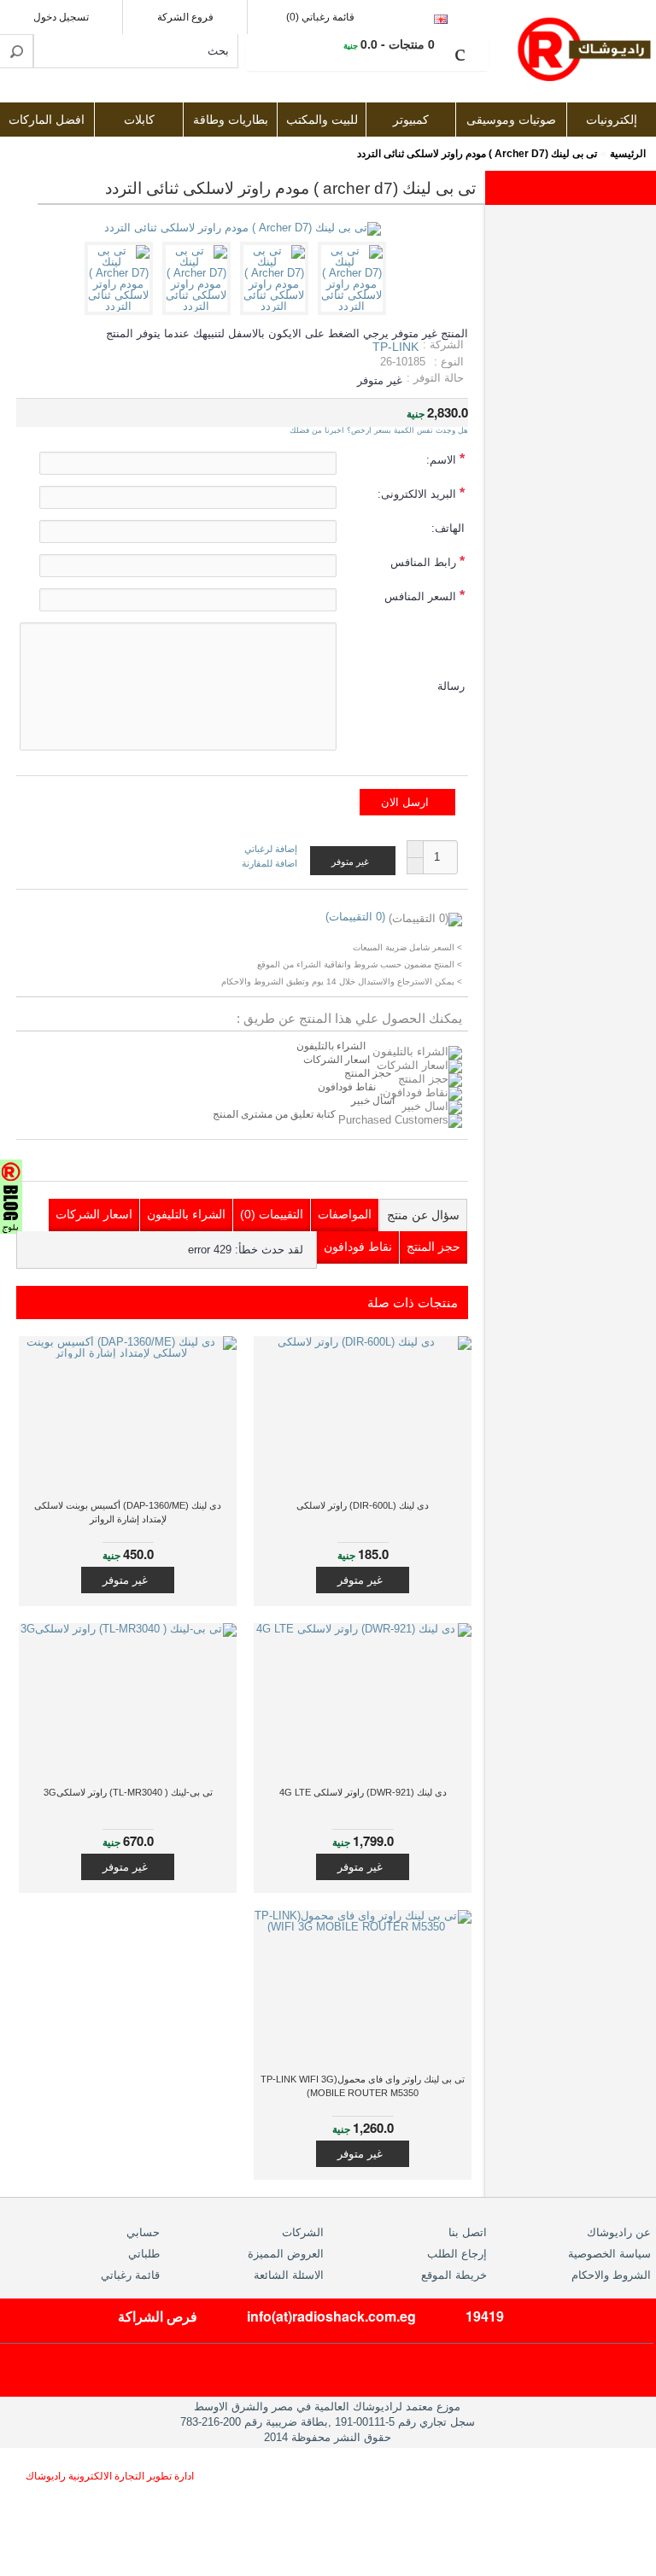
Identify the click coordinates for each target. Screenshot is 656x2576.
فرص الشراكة (158, 2316)
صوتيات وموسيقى (511, 120)
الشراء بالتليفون (331, 1046)
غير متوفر (360, 1580)
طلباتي (144, 2254)
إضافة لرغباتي (271, 849)
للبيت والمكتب (322, 120)
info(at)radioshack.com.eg (331, 2316)
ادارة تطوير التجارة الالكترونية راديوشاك (110, 2476)
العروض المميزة (286, 2254)
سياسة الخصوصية (609, 2254)
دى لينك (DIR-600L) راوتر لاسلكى (363, 1505)
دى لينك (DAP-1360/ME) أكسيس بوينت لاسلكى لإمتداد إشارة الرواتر (128, 1512)
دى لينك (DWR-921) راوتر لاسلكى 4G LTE (363, 1792)
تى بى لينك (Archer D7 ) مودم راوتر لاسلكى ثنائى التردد (477, 154)
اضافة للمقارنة (269, 863)
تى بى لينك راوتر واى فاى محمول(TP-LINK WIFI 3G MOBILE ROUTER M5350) (363, 2086)
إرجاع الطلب (457, 2254)
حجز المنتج (368, 1073)
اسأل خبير (373, 1101)
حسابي (143, 2232)
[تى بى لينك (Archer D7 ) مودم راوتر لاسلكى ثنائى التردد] (355, 306)
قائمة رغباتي (130, 2275)
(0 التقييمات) (355, 917)
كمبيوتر (411, 120)
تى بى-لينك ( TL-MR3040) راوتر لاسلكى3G (128, 1792)
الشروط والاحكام (611, 2275)
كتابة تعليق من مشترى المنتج (275, 1114)
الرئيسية (628, 154)
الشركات (303, 2232)
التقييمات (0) (272, 1214)
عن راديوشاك (619, 2232)
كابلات (139, 120)
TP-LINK (395, 347)
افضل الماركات (47, 120)
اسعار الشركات (337, 1060)
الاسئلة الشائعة (289, 2275)
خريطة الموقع (454, 2275)
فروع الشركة (185, 17)
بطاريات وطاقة (231, 120)
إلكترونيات (612, 120)
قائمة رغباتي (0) (320, 17)
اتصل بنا (468, 2232)
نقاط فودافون (347, 1087)
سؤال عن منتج (423, 1215)
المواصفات (345, 1214)
